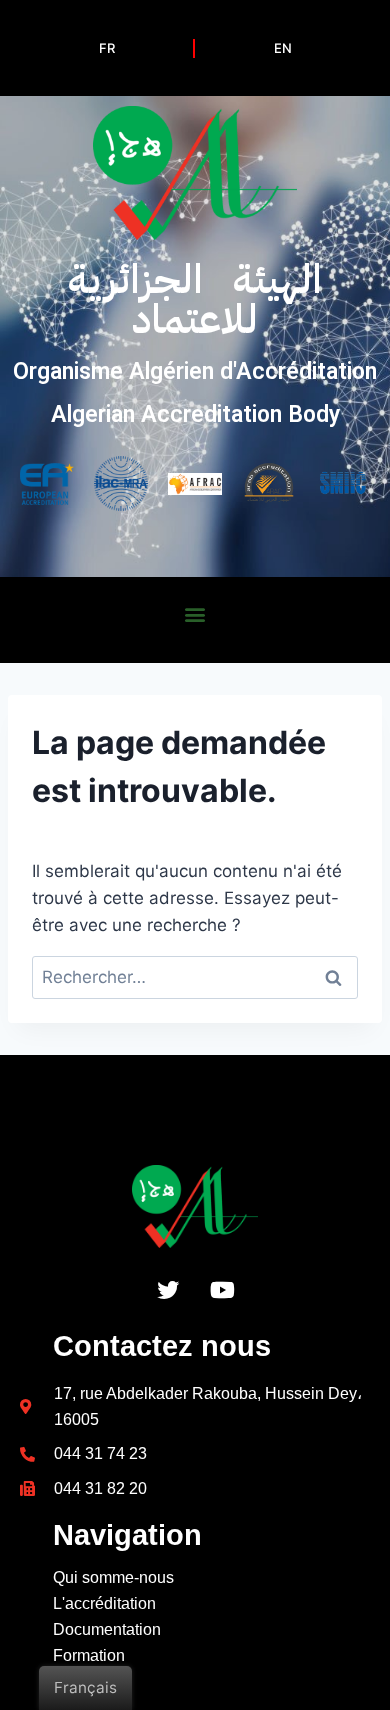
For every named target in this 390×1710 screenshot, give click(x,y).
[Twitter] (168, 1290)
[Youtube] (223, 1290)
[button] (195, 613)
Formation (89, 1655)
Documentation (107, 1629)
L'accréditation (104, 1603)
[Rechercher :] (195, 977)
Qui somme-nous (113, 1577)
